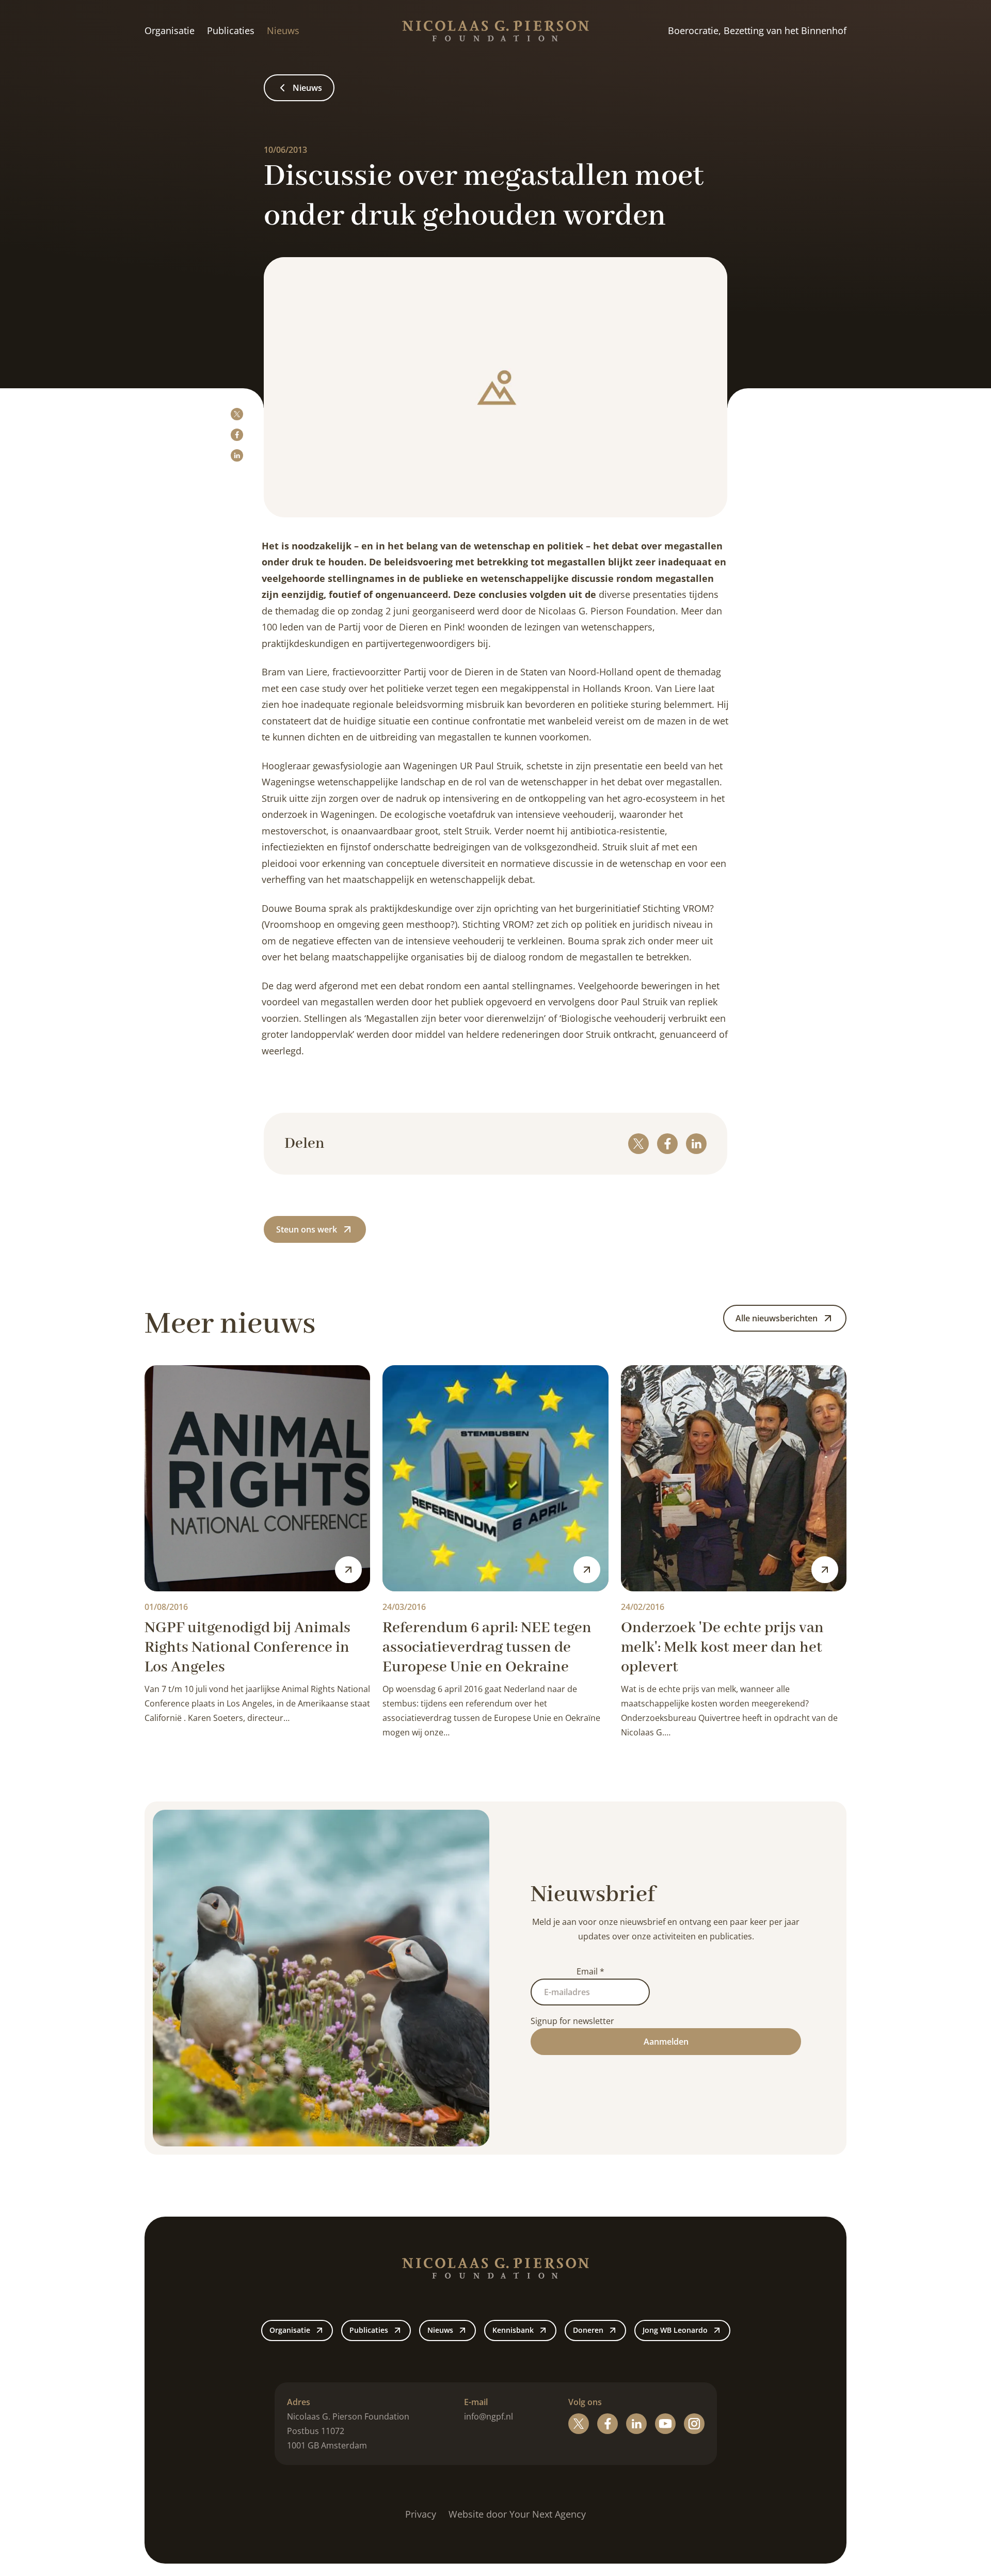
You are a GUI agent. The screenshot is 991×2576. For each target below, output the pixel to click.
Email (590, 1971)
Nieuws (283, 30)
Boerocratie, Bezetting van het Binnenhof (757, 30)
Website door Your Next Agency (517, 2514)
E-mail (476, 2402)
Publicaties (231, 30)
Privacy (421, 2514)
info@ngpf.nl (489, 2416)
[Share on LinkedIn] (237, 455)
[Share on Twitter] (237, 414)
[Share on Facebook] (237, 435)
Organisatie (170, 30)
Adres (299, 2402)
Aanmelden (666, 2042)
